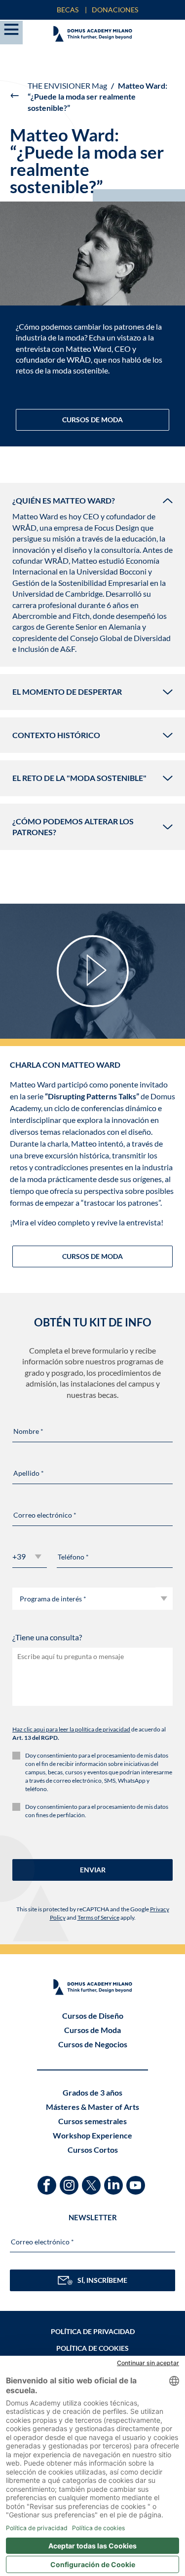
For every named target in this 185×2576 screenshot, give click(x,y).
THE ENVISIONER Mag (67, 85)
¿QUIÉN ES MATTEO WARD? (64, 500)
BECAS (68, 10)
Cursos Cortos (93, 2150)
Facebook (48, 2181)
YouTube (137, 2181)
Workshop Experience (92, 2135)
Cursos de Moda (92, 2030)
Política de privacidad (93, 2331)
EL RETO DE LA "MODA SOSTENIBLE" (79, 778)
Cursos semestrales (92, 2121)
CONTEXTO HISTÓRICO (56, 735)
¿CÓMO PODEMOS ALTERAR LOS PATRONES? (73, 827)
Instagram (70, 2181)
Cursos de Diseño (93, 2016)
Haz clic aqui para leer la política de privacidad (71, 1729)
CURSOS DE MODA (92, 420)
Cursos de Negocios (93, 2044)
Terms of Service (98, 1917)
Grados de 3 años (92, 2092)
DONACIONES (115, 10)
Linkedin (115, 2181)
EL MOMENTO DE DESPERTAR (67, 692)
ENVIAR (93, 1870)
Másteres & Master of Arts (92, 2107)
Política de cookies (92, 2348)
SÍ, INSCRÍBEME (102, 2280)
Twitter (92, 2181)
